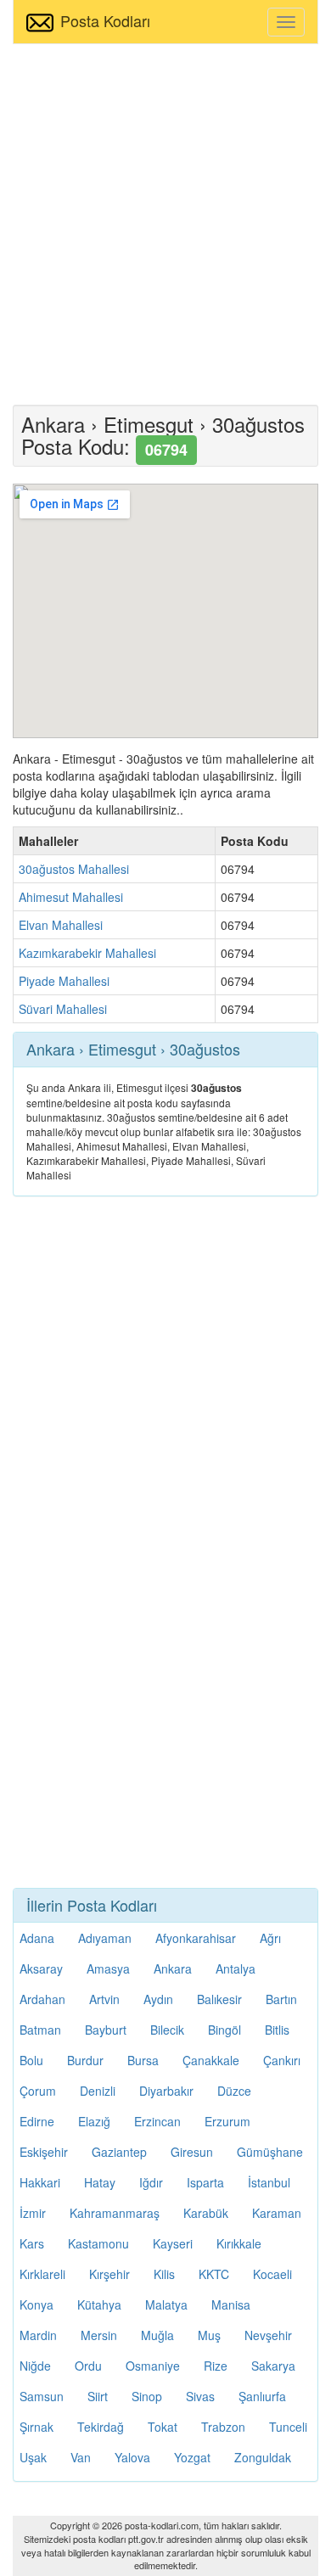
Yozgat (192, 2457)
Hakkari (40, 2182)
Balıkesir (219, 1999)
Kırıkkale (239, 2243)
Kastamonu (98, 2243)
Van (81, 2457)
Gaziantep (119, 2152)
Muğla (157, 2335)
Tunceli (288, 2427)
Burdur (85, 2060)
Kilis (164, 2274)
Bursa (143, 2060)
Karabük (206, 2213)
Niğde (35, 2366)
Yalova (132, 2457)
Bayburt (106, 2030)
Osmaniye (153, 2366)
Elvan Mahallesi (61, 925)
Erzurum (227, 2121)
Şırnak (36, 2427)
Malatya (166, 2304)
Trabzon (223, 2427)
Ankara (173, 1968)
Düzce (234, 2091)
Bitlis (277, 2030)
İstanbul (269, 2182)
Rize (216, 2366)
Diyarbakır (166, 2091)
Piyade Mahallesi (64, 981)
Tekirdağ (101, 2427)
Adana (37, 1938)
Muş (209, 2335)
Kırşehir (109, 2274)
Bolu (31, 2060)
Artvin (104, 1999)
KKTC (214, 2274)
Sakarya (273, 2366)
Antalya (236, 1968)
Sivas (200, 2396)
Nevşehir (268, 2335)
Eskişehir (44, 2152)
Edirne (37, 2121)
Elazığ (94, 2121)
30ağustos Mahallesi (74, 869)
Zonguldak (263, 2457)
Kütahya (99, 2304)
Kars (32, 2243)
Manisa (231, 2304)
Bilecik (167, 2030)
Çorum (38, 2091)
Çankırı (282, 2060)
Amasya (108, 1968)
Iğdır (151, 2182)
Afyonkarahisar (196, 1938)
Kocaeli (272, 2274)
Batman (40, 2030)
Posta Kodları (105, 20)
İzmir (33, 2213)
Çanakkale (211, 2060)
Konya (36, 2304)
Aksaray (41, 1968)
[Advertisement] (165, 222)
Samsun (42, 2396)
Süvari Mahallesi (63, 1009)
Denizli (98, 2091)
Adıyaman (105, 1938)
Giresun (192, 2152)
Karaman (277, 2213)
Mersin (99, 2335)
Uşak (33, 2457)
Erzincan (157, 2121)
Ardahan (42, 1999)
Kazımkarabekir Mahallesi (87, 953)
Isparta (205, 2182)
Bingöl (224, 2030)
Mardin (38, 2335)
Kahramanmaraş (115, 2213)
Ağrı (270, 1938)
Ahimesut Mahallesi (71, 897)
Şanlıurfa (262, 2396)
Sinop (147, 2396)
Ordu (88, 2366)
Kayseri (173, 2243)
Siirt (98, 2396)
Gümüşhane (270, 2152)
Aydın (158, 1999)
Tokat (163, 2427)
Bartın (281, 1999)
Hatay (100, 2182)
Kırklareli (42, 2274)
